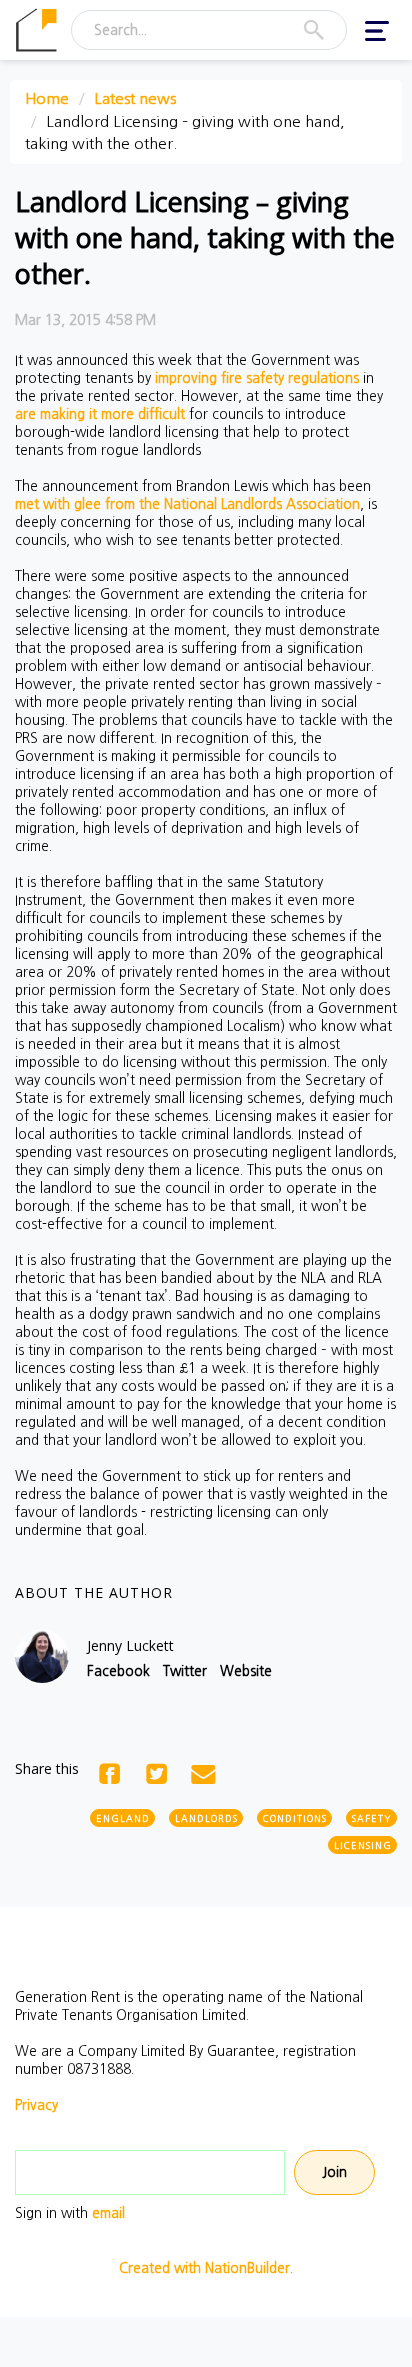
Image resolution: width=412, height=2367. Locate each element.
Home (47, 98)
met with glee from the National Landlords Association (187, 504)
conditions (295, 1818)
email (108, 2213)
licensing (363, 1845)
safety (372, 1818)
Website (246, 1671)
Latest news (135, 98)
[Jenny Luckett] (42, 1656)
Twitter (185, 1671)
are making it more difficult (100, 414)
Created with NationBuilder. (206, 2268)
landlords (206, 1818)
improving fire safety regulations (257, 378)
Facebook (118, 1671)
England (123, 1818)
